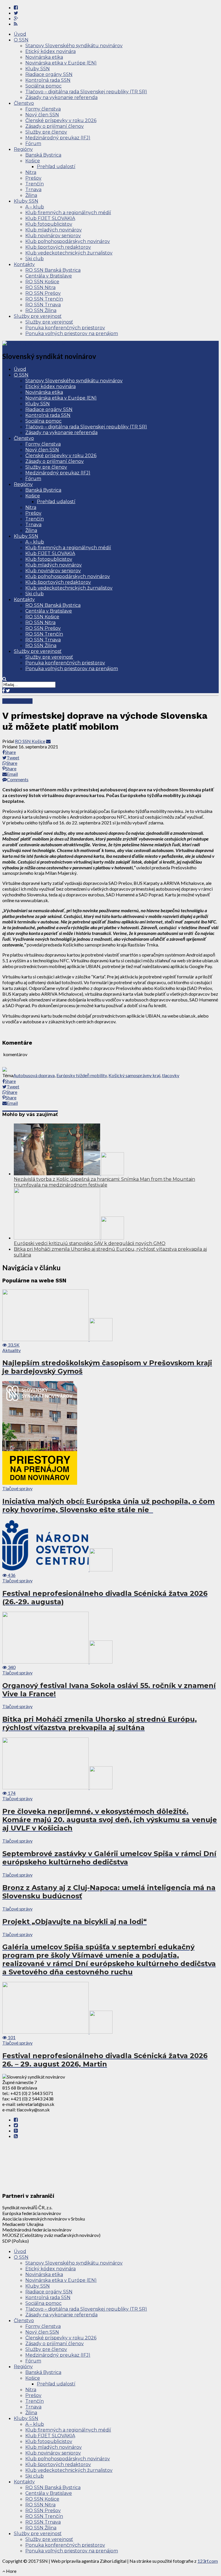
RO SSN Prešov (43, 293)
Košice (33, 161)
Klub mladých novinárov (54, 230)
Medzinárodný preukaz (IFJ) (58, 138)
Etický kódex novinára (51, 51)
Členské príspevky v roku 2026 (61, 120)
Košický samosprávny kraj (134, 1075)
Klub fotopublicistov (49, 224)
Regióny (23, 149)
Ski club (35, 259)
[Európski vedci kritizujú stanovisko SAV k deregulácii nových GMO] (69, 1238)
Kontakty (24, 264)
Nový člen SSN (42, 115)
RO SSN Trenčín (44, 299)
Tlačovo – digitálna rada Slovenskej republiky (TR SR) (86, 92)
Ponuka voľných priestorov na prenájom (72, 333)
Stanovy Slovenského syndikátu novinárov (74, 46)
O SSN (21, 40)
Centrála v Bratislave (49, 276)
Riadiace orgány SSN (49, 74)
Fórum (33, 143)
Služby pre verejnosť (38, 316)
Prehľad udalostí (56, 167)
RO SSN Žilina (41, 310)
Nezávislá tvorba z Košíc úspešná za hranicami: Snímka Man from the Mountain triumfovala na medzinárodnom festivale (104, 1182)
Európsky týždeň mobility (82, 1075)
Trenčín (35, 184)
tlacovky (171, 1075)
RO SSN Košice (42, 282)
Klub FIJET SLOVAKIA (50, 218)
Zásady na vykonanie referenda (61, 97)
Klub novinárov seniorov (53, 236)
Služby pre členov (46, 132)
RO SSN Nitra (40, 287)
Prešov (33, 178)
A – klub (35, 207)
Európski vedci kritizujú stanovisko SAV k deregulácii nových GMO (90, 1243)
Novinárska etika (44, 57)
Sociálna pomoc (43, 86)
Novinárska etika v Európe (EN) (61, 63)
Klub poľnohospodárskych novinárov (68, 241)
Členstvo (24, 103)
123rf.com (208, 2561)
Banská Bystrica (43, 155)
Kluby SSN (38, 69)
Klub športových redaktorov (58, 247)
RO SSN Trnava (43, 305)
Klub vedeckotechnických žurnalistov (69, 253)
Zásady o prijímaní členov (55, 126)
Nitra (31, 172)
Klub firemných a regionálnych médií (68, 213)
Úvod (20, 34)
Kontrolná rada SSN (48, 80)
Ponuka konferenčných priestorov (65, 328)
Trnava (33, 190)
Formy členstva (43, 109)
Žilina (31, 195)
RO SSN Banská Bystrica (53, 270)
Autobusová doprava (34, 1075)
